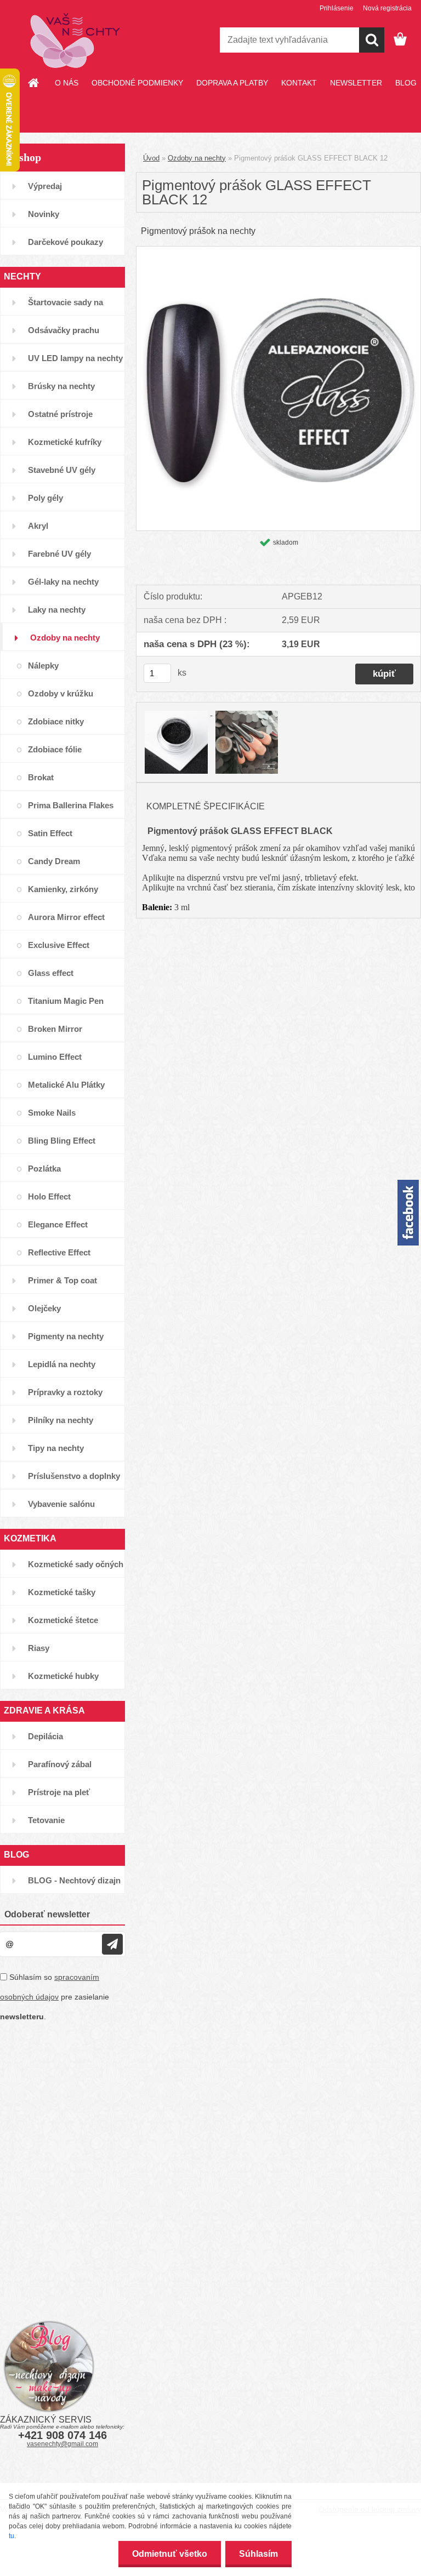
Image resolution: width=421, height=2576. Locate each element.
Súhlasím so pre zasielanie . (55, 1997)
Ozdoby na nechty (197, 158)
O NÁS (67, 83)
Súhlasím (258, 2554)
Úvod (151, 158)
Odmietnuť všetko (170, 2554)
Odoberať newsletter (47, 1914)
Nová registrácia (387, 8)
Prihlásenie (337, 8)
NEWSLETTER (356, 83)
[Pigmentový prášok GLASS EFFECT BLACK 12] (278, 251)
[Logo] (75, 41)
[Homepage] (34, 83)
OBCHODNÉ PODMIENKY (137, 83)
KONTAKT (299, 83)
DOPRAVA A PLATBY (232, 83)
